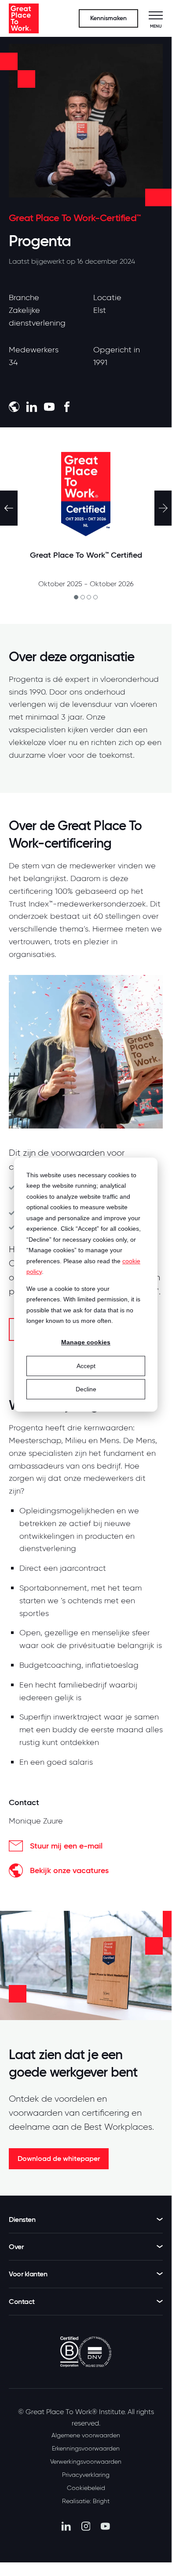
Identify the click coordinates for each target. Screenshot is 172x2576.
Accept (86, 1366)
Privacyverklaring (86, 2475)
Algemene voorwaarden (86, 2435)
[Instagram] (86, 2526)
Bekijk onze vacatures (69, 1870)
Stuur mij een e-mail (66, 1846)
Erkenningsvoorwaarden (86, 2448)
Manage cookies (86, 1343)
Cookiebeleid (86, 2488)
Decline (86, 1389)
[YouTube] (105, 2526)
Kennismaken (108, 18)
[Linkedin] (66, 2526)
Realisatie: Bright (86, 2501)
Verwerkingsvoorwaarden (86, 2461)
